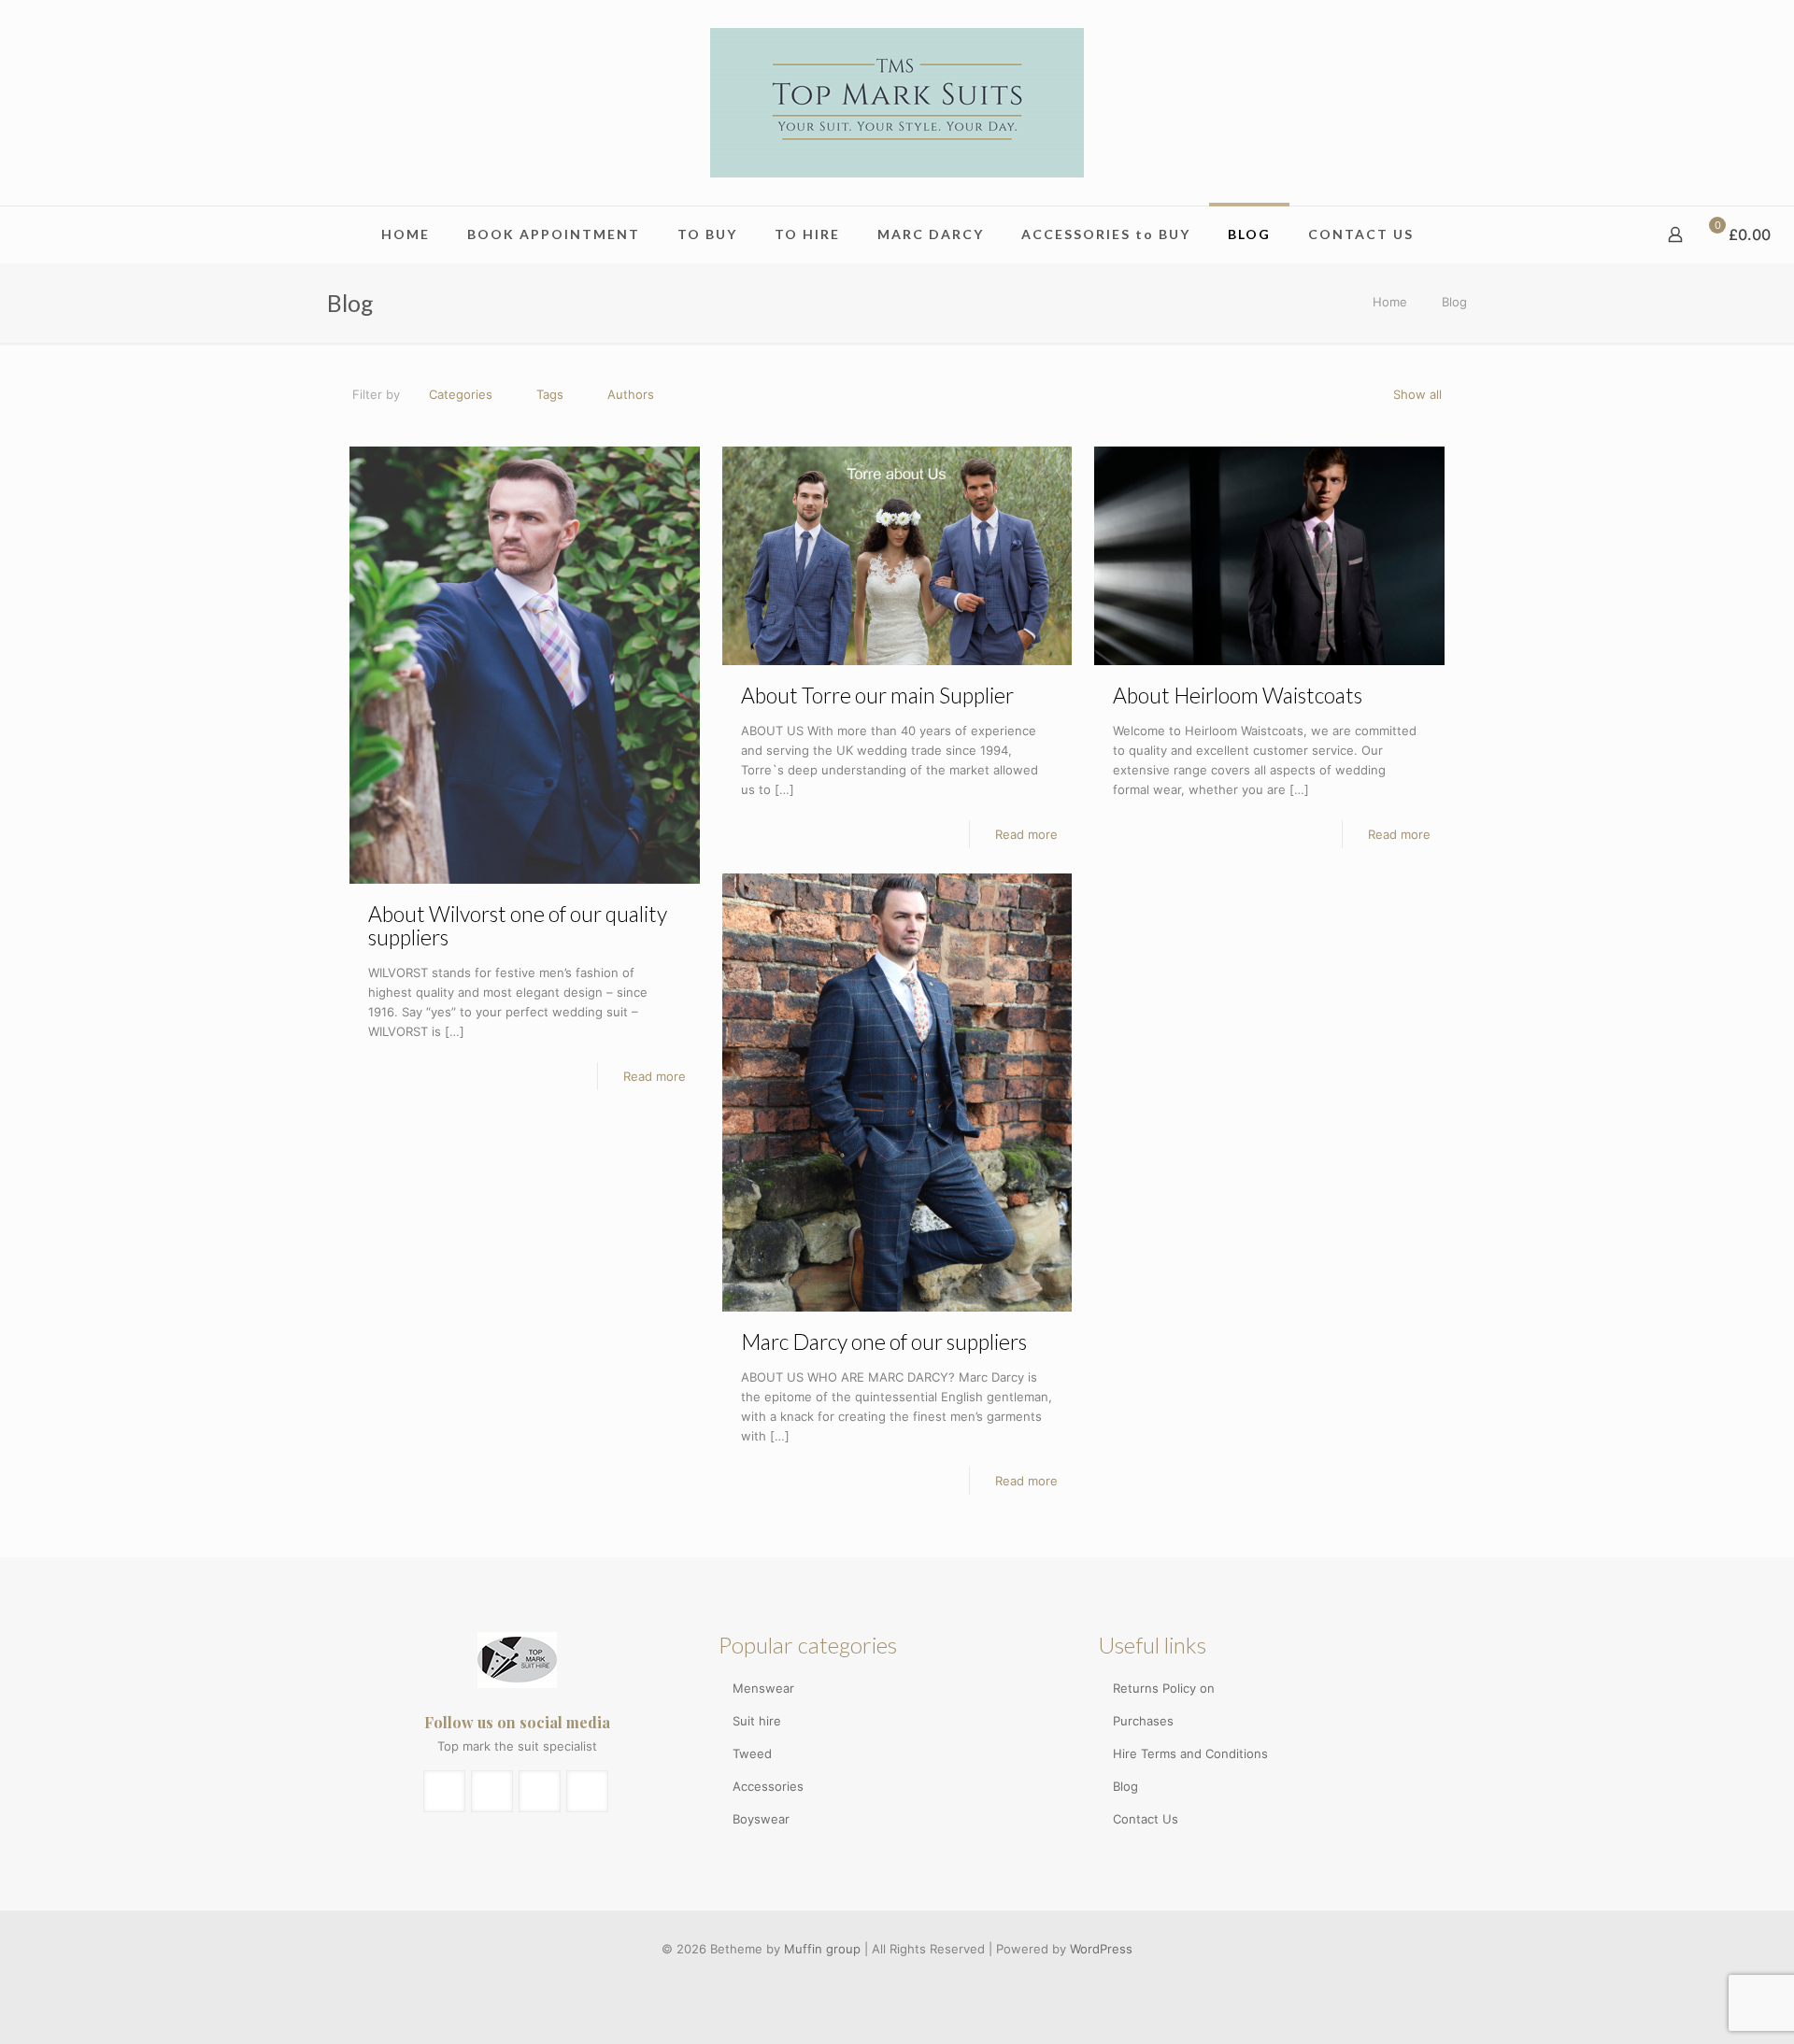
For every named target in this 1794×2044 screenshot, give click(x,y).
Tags (550, 394)
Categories (461, 394)
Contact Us (1146, 1819)
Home (1390, 302)
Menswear (763, 1688)
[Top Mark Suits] (897, 103)
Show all (1417, 394)
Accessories (768, 1786)
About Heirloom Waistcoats (1238, 695)
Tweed (752, 1753)
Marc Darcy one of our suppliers (884, 1341)
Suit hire (757, 1721)
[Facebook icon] (887, 1977)
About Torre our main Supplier (877, 695)
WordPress (1101, 1949)
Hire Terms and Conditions (1190, 1753)
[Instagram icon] (907, 1977)
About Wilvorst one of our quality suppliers (518, 925)
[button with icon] (444, 1791)
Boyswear (761, 1819)
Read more (655, 1076)
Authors (631, 394)
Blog (1125, 1786)
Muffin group (822, 1949)
